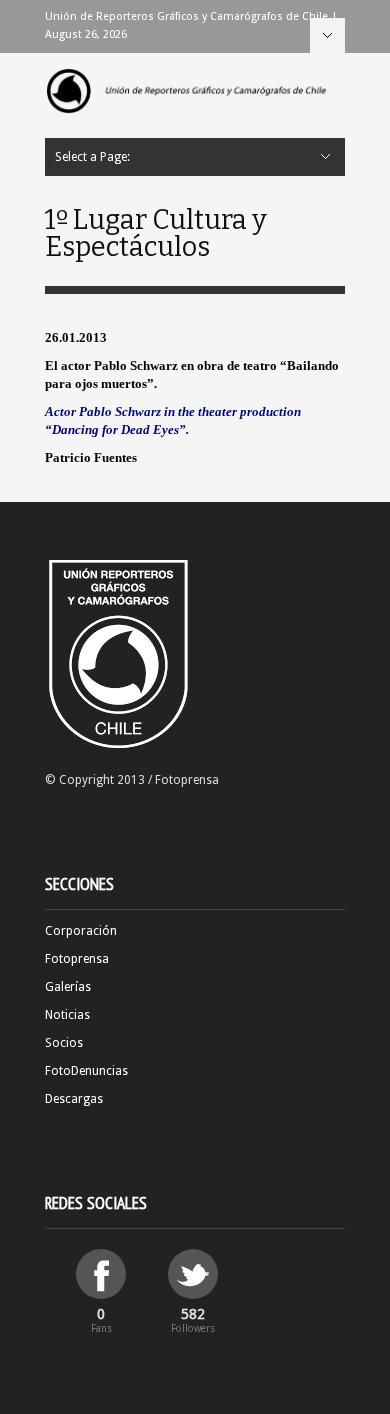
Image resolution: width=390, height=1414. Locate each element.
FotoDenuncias (86, 1071)
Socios (64, 1043)
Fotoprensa (77, 959)
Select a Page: (327, 35)
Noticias (67, 1015)
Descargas (74, 1099)
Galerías (68, 987)
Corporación (81, 931)
